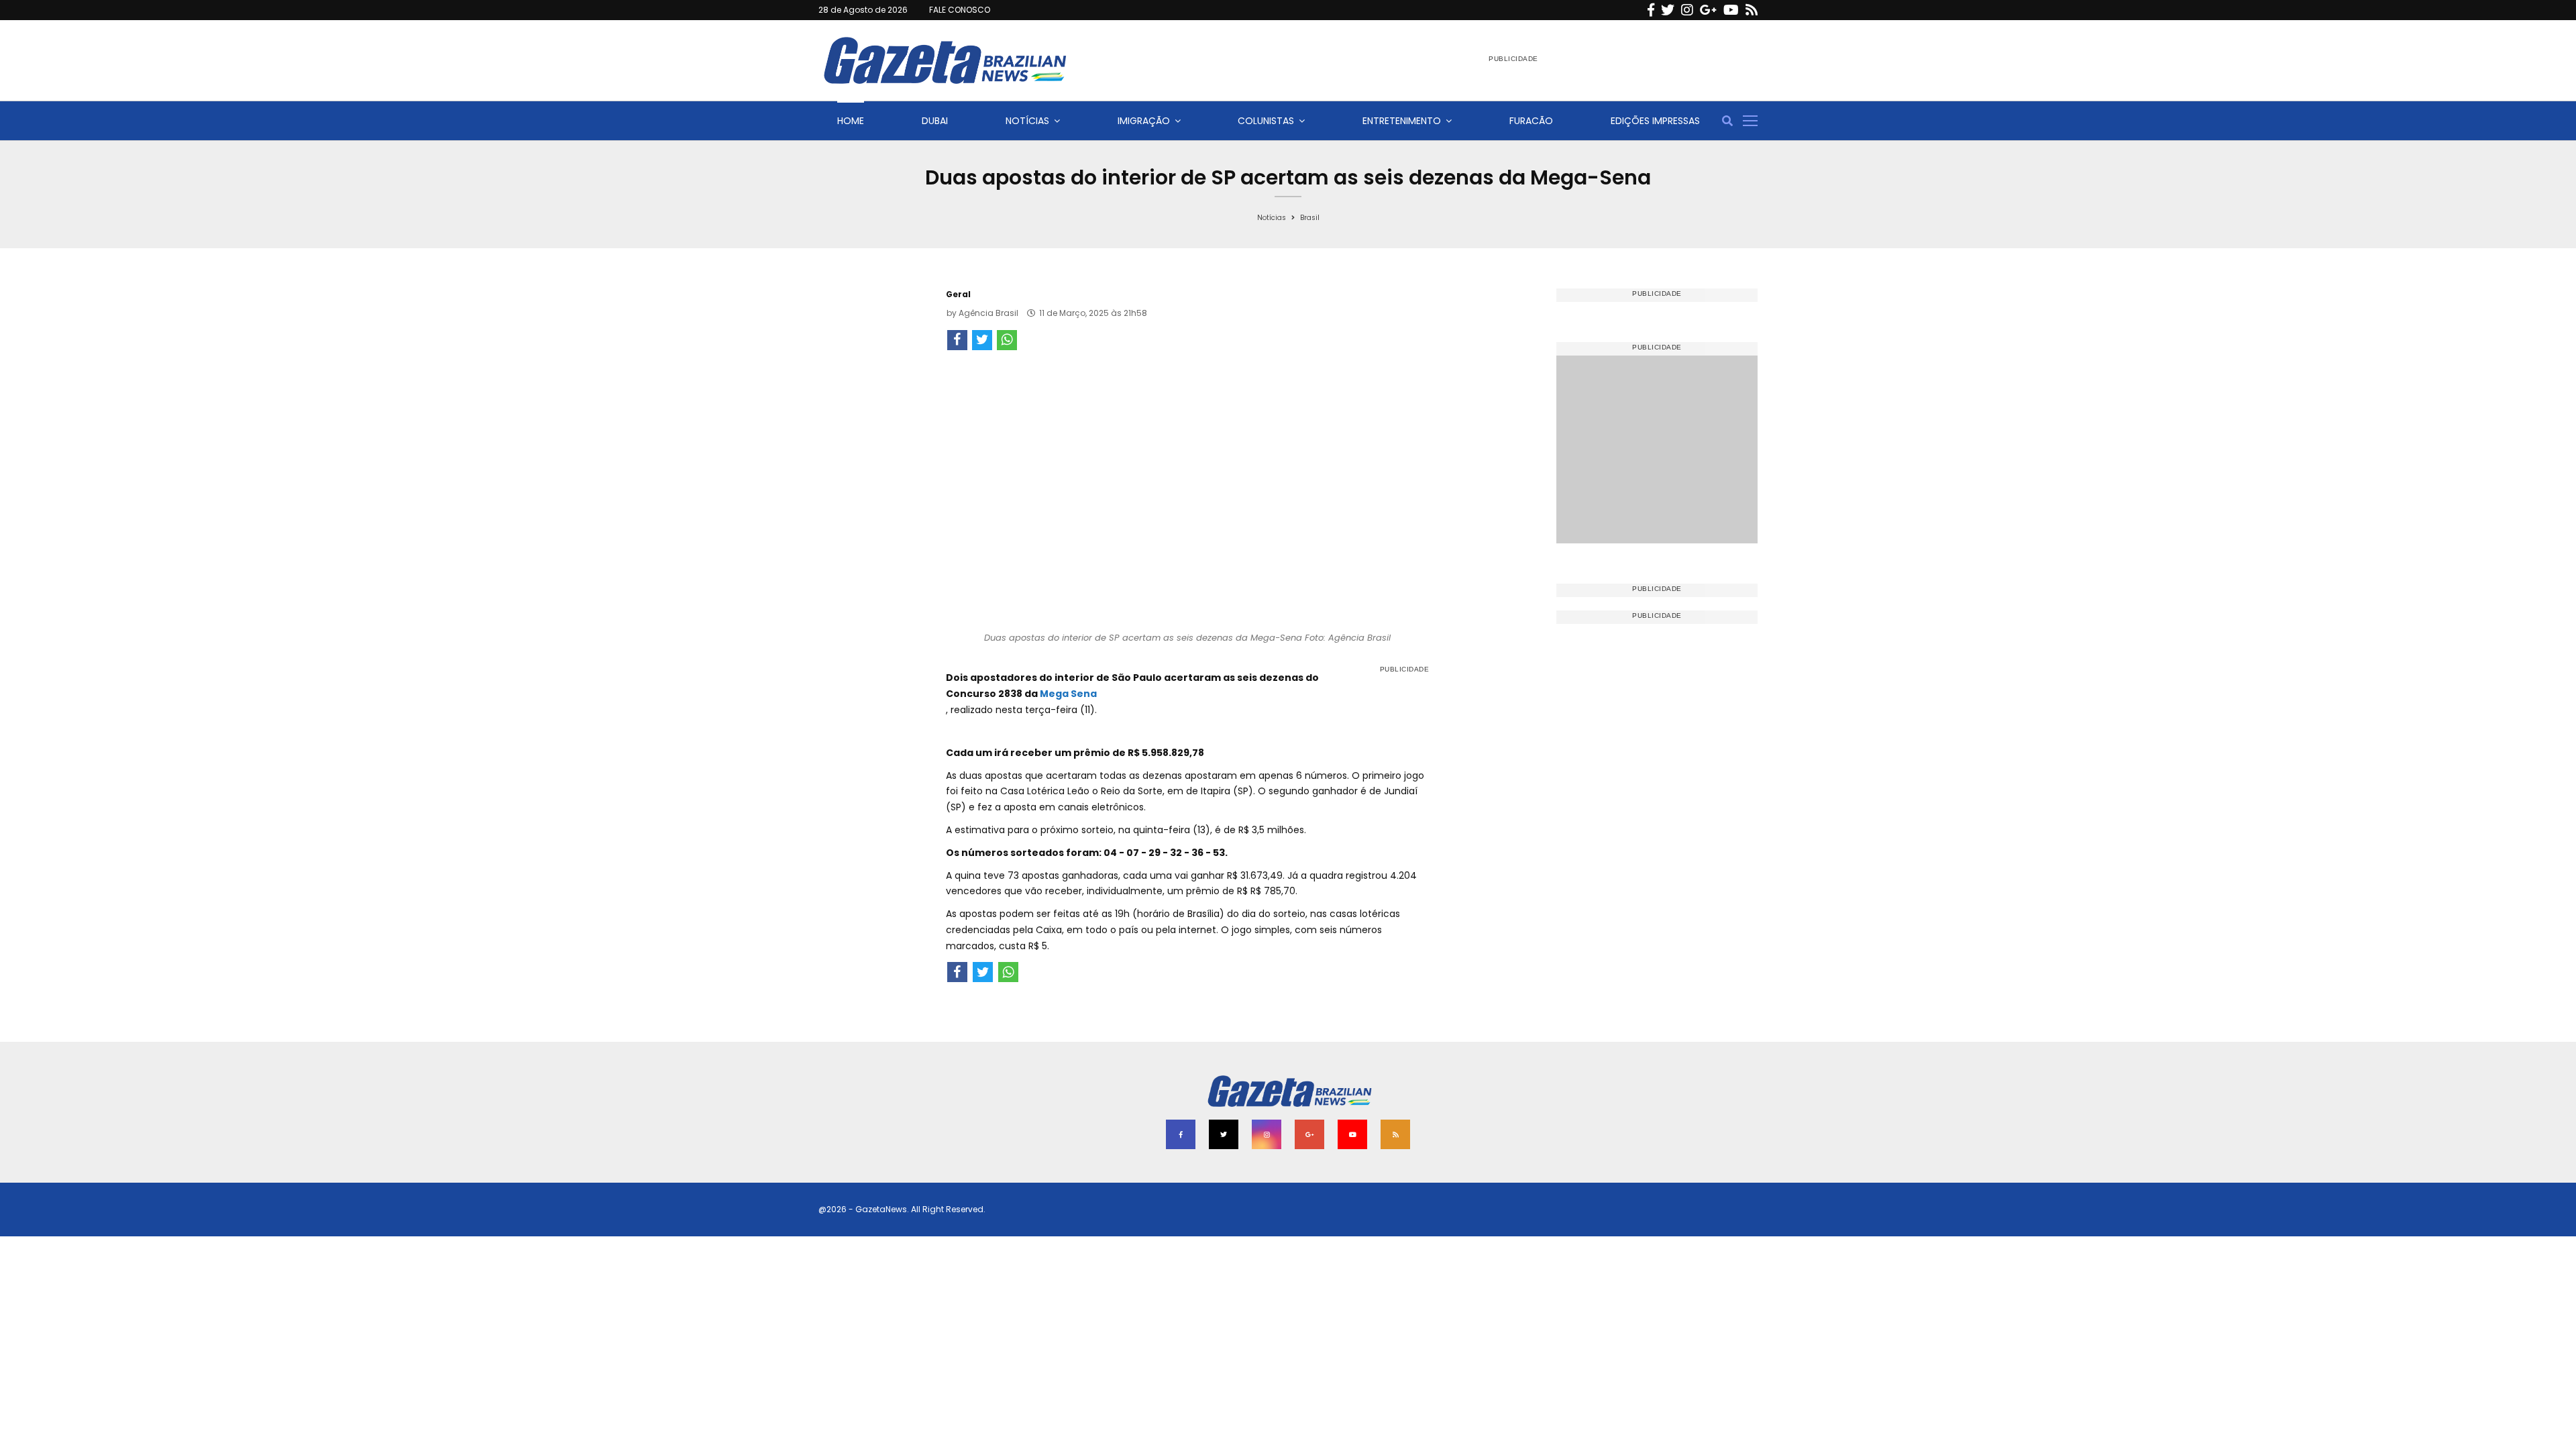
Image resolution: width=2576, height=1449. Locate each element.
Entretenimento (1402, 121)
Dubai (935, 121)
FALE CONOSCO (960, 10)
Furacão (1531, 121)
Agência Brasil (988, 313)
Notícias (1027, 121)
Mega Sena (1068, 694)
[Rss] (1752, 10)
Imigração (1144, 121)
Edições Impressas (1655, 121)
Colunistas (1266, 121)
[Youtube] (1731, 10)
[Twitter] (1668, 10)
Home (851, 121)
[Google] (1708, 10)
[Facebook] (1651, 10)
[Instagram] (1687, 10)
